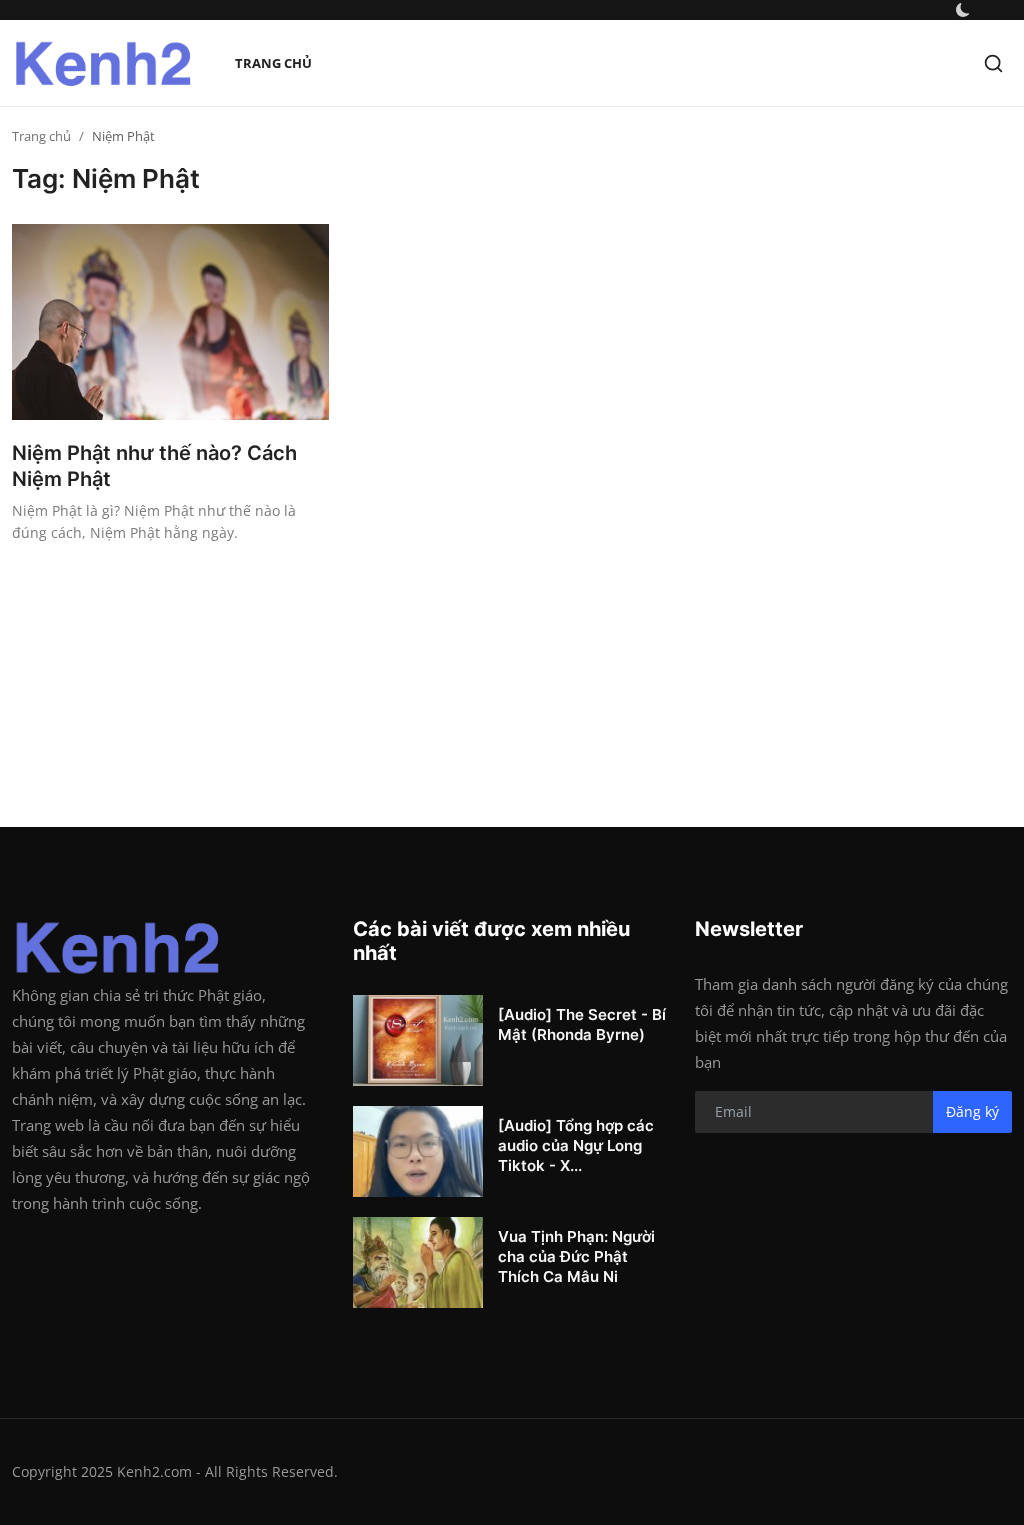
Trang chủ (273, 63)
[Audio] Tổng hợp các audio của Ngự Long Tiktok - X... (576, 1145)
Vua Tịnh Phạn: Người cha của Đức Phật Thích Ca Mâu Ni (576, 1256)
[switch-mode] (963, 10)
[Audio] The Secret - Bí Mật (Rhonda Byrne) (582, 1024)
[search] (993, 63)
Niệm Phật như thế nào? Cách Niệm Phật (154, 466)
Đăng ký (972, 1111)
